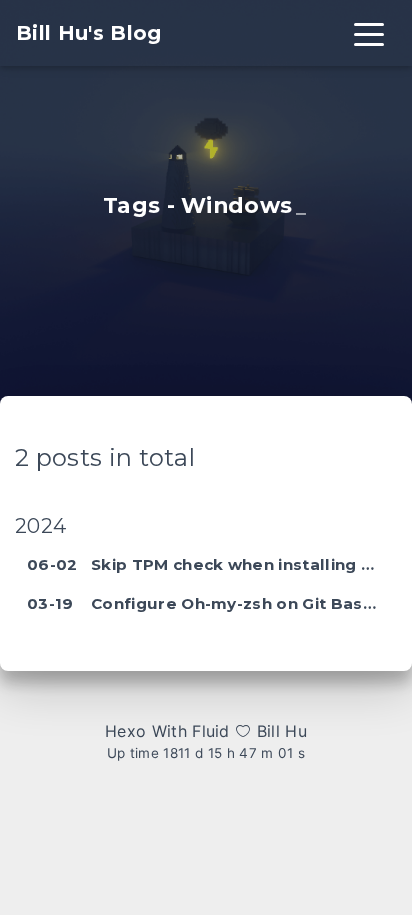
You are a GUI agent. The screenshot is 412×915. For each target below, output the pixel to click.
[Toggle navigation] (369, 33)
